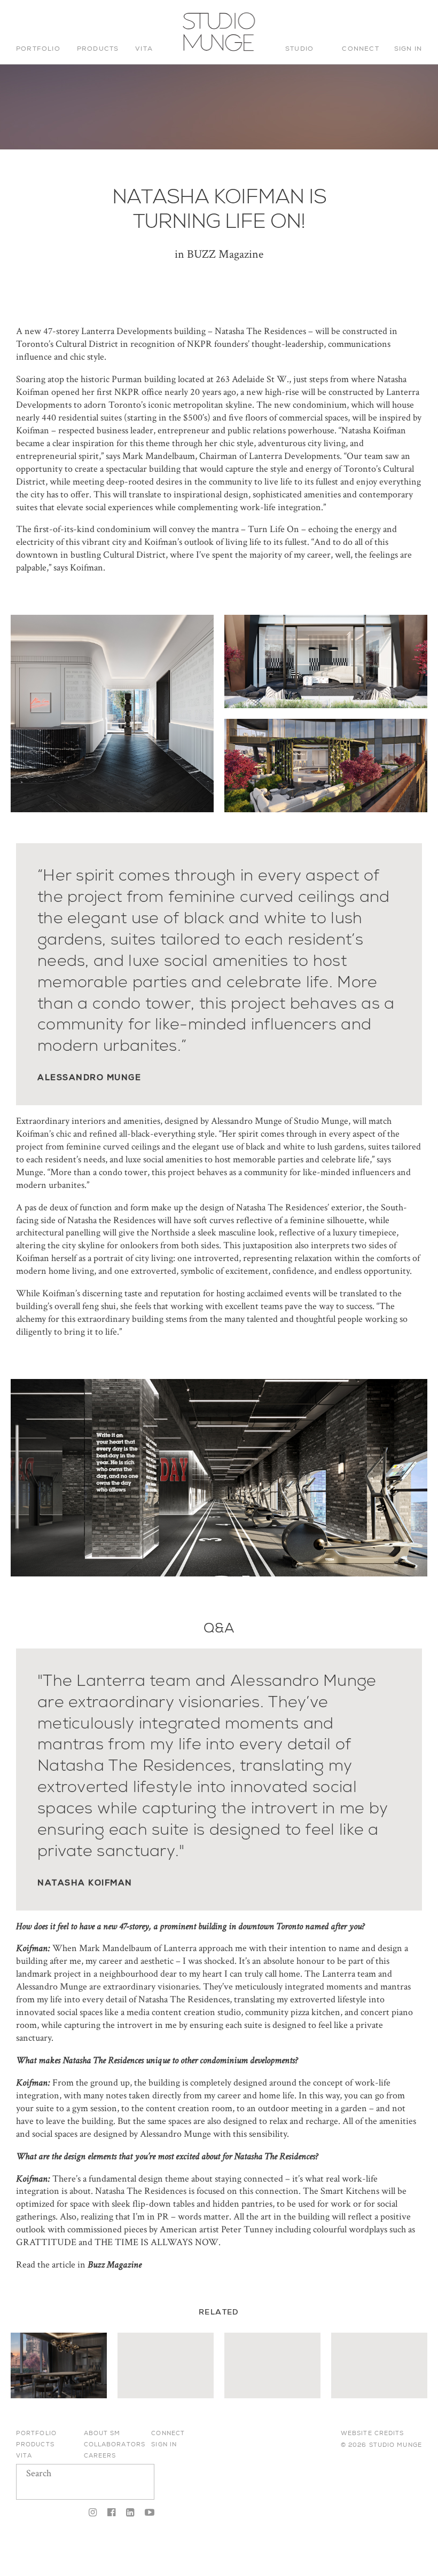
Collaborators (115, 2444)
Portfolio (38, 49)
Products (98, 49)
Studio (299, 49)
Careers (100, 2455)
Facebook (111, 2513)
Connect (360, 49)
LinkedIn (130, 2513)
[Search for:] (349, 19)
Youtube (147, 2513)
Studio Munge (216, 50)
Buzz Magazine (115, 2265)
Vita (144, 49)
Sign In (408, 49)
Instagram (93, 2513)
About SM (102, 2433)
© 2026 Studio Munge (381, 2445)
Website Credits (373, 2433)
